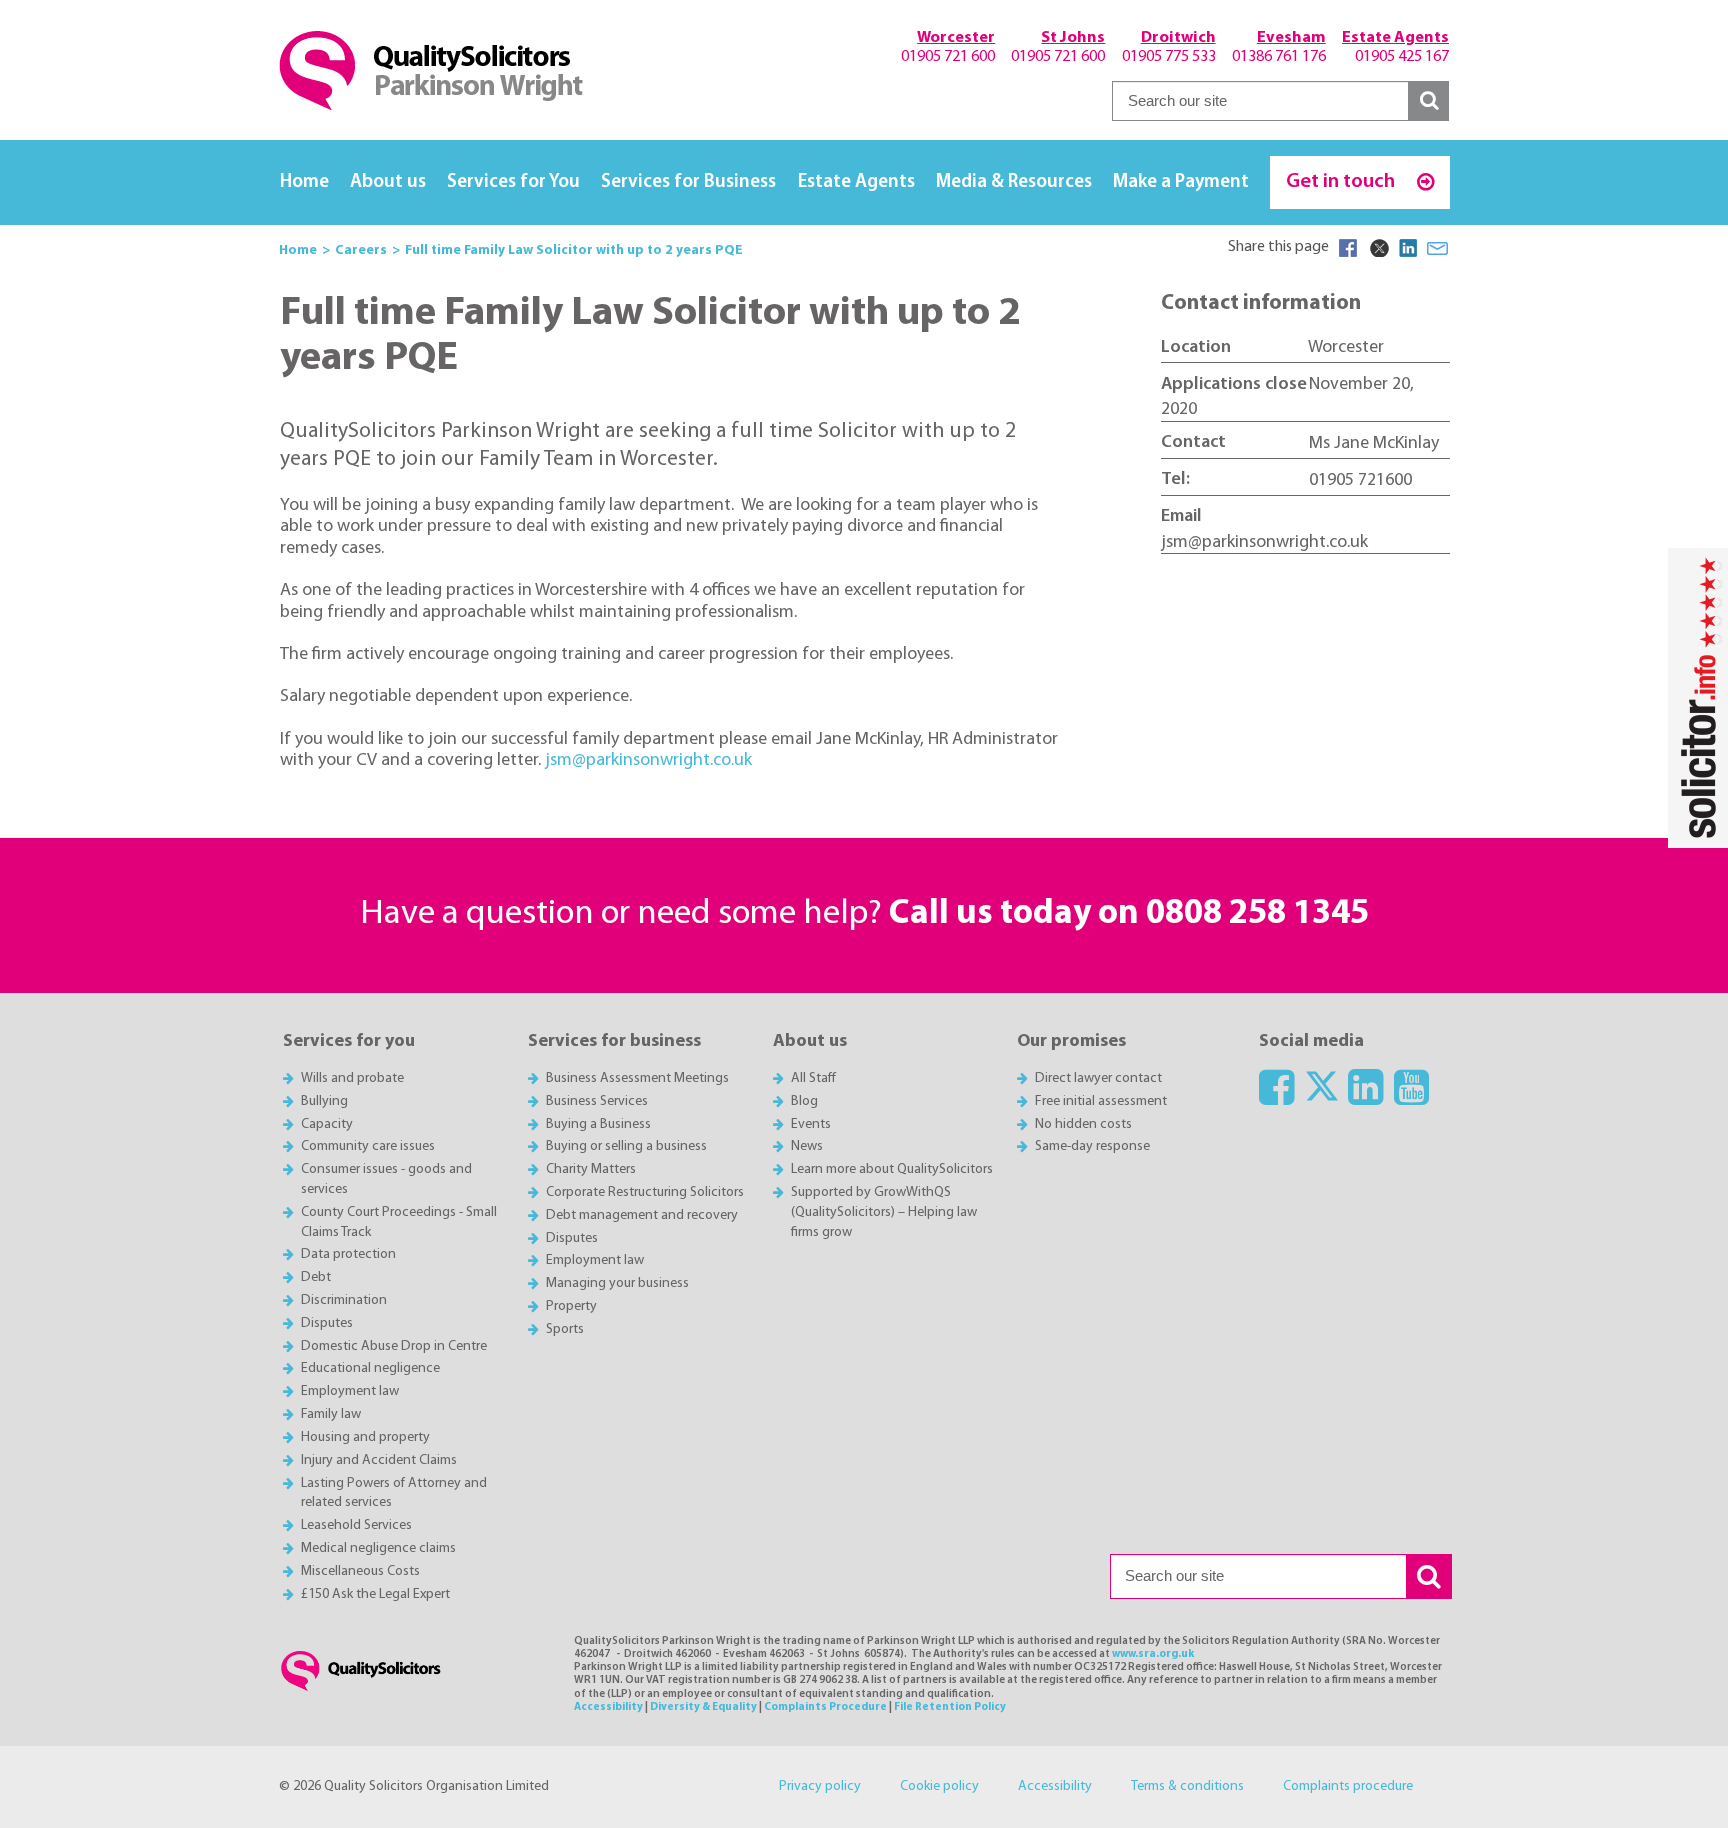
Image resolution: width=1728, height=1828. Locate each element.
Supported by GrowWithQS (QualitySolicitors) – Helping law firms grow (884, 1212)
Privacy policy (820, 1786)
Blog (804, 1101)
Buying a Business (598, 1124)
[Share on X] (1378, 248)
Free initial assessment (1101, 1101)
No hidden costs (1083, 1124)
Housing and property (365, 1437)
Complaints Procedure (825, 1707)
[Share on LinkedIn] (1408, 248)
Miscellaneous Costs (360, 1571)
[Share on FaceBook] (1348, 248)
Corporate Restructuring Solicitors (645, 1192)
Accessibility (608, 1707)
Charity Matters (591, 1169)
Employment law (350, 1391)
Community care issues (368, 1146)
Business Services (597, 1101)
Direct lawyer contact (1098, 1078)
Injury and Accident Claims (379, 1460)
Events (811, 1124)
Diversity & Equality (703, 1707)
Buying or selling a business (626, 1146)
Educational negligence (370, 1368)
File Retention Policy (950, 1707)
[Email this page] (1438, 248)
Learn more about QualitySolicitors (892, 1169)
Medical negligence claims (378, 1548)
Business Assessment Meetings (637, 1078)
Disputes (327, 1323)
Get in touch (1342, 181)
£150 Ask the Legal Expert (375, 1594)
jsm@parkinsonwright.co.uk (648, 760)
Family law (331, 1414)
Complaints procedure (1348, 1786)
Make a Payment (1181, 182)
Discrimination (344, 1300)
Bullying (324, 1101)
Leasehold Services (356, 1525)
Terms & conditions (1187, 1786)
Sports (565, 1329)
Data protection (348, 1254)
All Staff (813, 1078)
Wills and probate (352, 1078)
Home (304, 182)
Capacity (327, 1124)
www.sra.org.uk (1153, 1654)
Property (571, 1306)
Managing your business (617, 1283)
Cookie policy (939, 1786)
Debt (316, 1277)
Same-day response (1092, 1146)
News (807, 1146)
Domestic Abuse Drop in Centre (394, 1346)
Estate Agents (856, 182)
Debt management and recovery (642, 1215)
